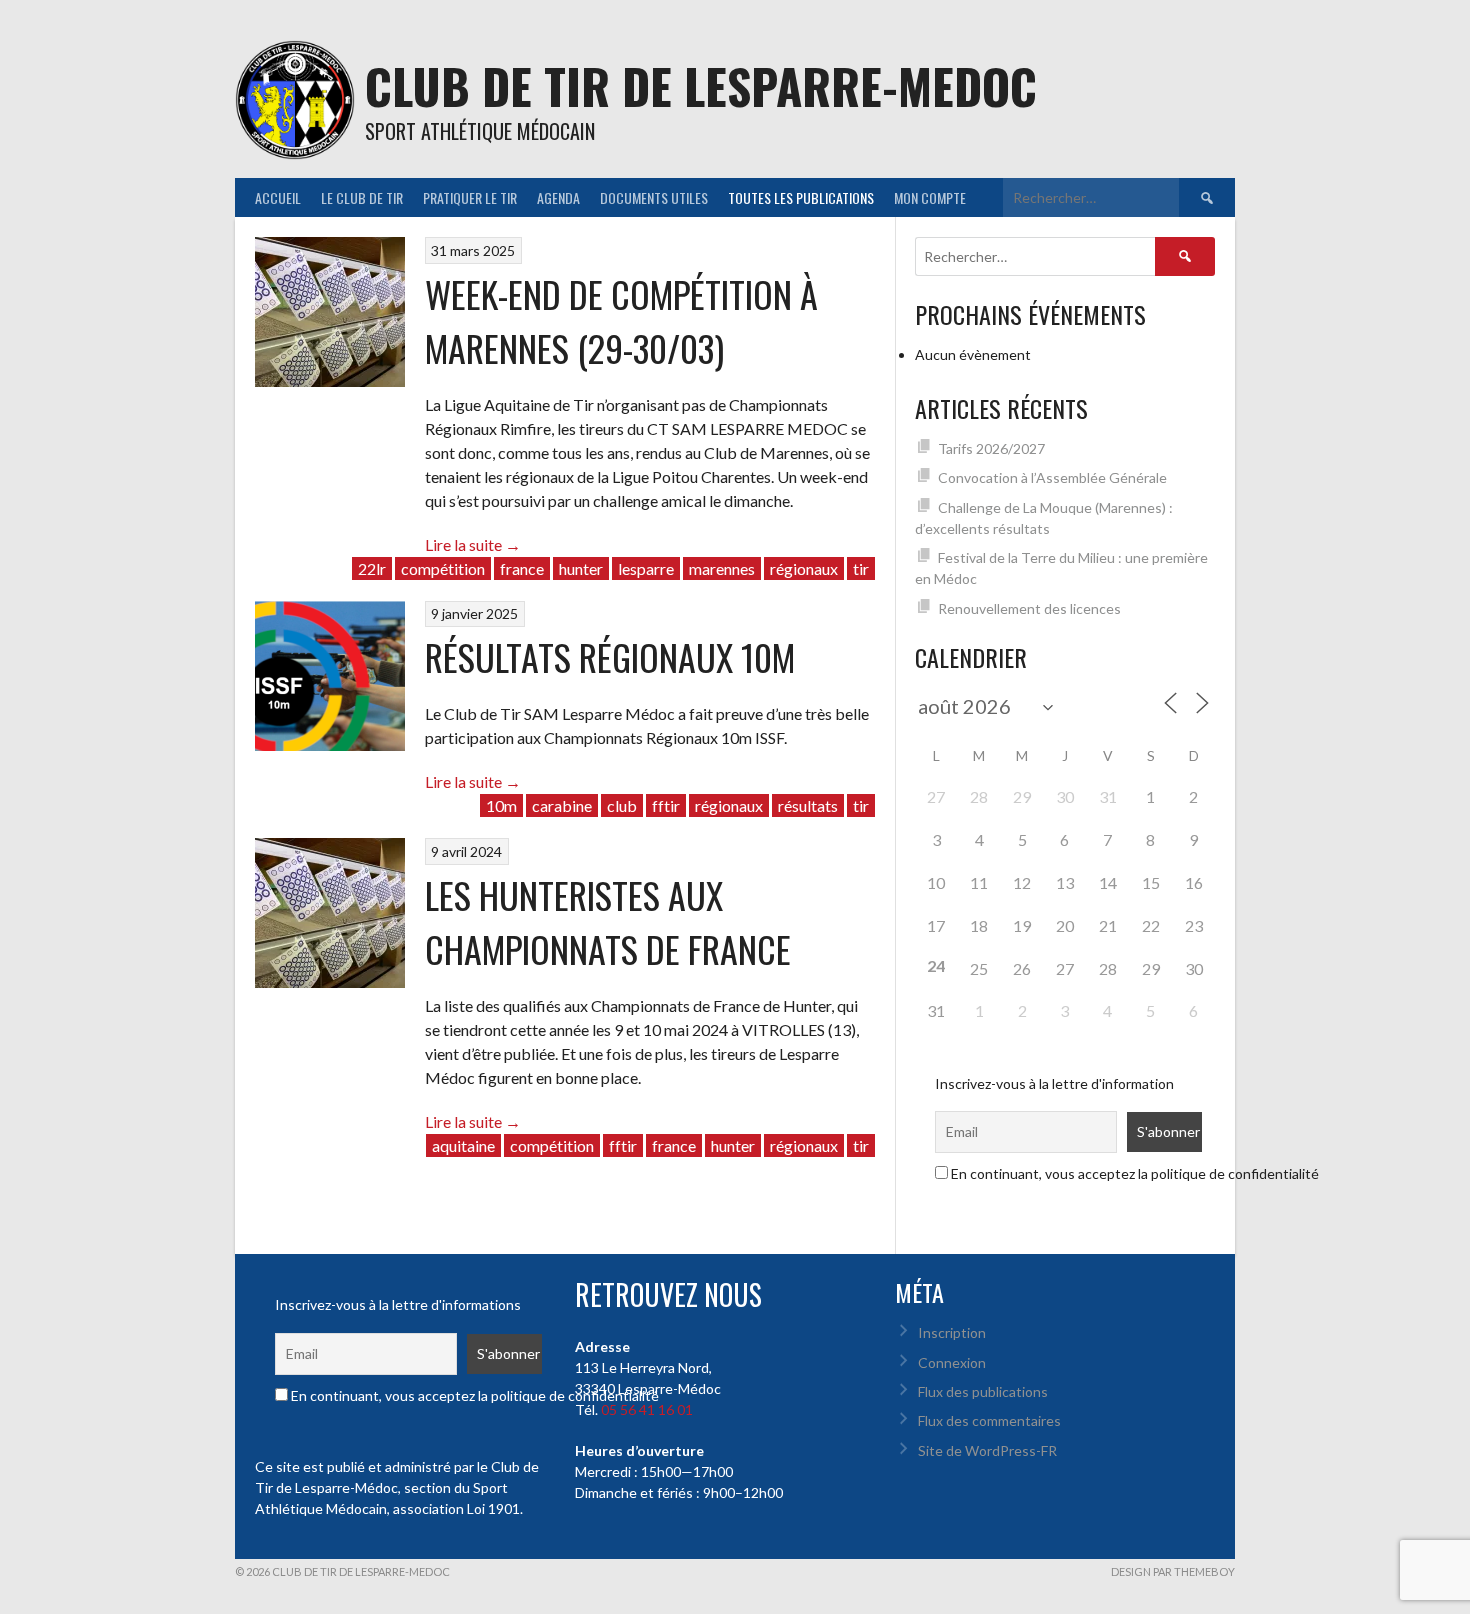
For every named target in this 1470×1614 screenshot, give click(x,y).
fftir (666, 805)
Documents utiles (654, 197)
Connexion (952, 1362)
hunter (581, 568)
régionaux (804, 568)
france (522, 568)
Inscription (952, 1332)
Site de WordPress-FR (987, 1450)
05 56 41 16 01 (647, 1409)
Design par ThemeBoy (1173, 1571)
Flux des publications (983, 1391)
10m (501, 805)
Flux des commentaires (989, 1420)
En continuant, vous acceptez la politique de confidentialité (1133, 1173)
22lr (372, 568)
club (622, 805)
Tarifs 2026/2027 (991, 448)
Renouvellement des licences (1029, 608)
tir (861, 568)
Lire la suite (473, 544)
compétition (443, 568)
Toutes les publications (801, 197)
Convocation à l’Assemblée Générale (1052, 477)
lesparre (646, 568)
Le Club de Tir (362, 197)
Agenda (558, 197)
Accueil (278, 197)
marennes (722, 568)
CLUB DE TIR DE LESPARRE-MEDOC (701, 85)
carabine (562, 805)
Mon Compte (930, 197)
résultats (808, 805)
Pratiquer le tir (470, 197)
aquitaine (463, 1145)
